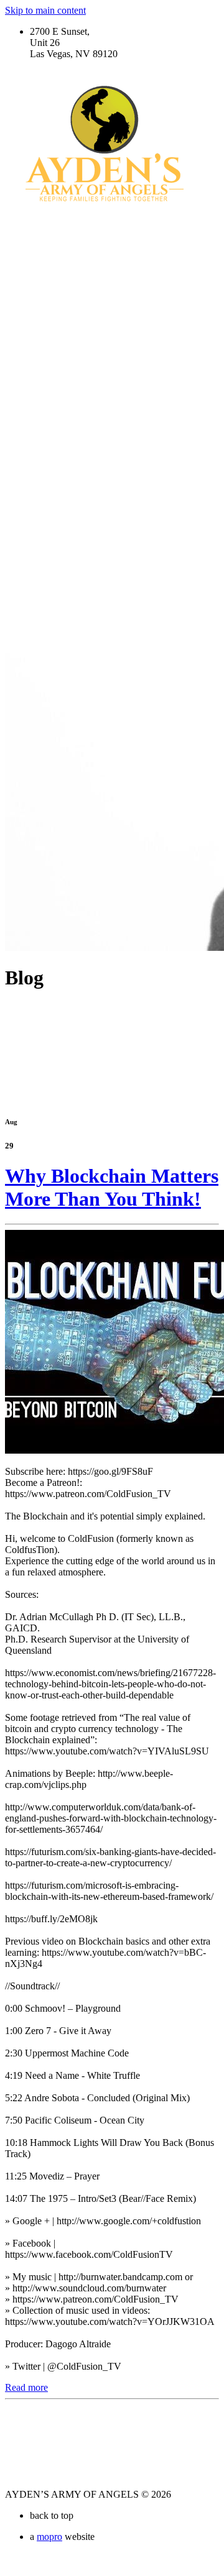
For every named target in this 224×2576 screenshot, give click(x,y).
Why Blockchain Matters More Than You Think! (112, 1187)
